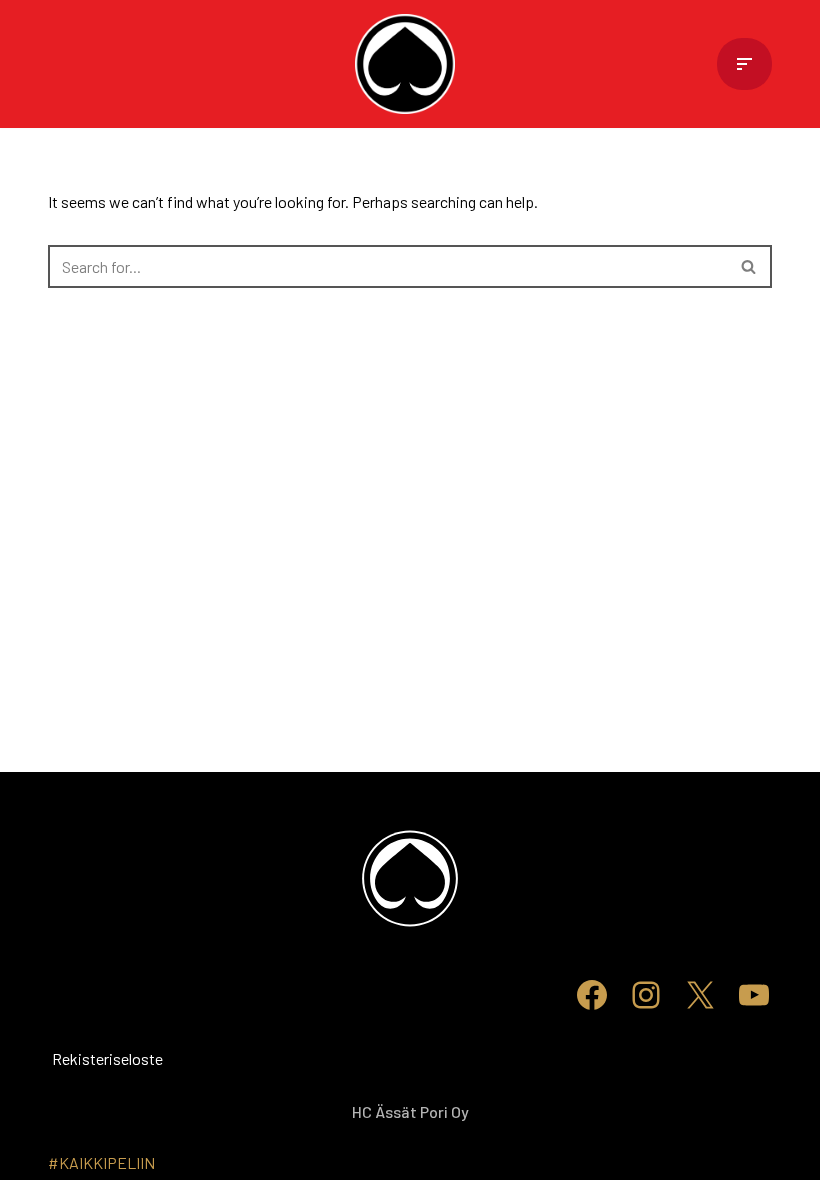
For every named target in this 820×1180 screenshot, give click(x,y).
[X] (700, 995)
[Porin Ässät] (410, 64)
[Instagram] (646, 995)
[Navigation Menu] (744, 64)
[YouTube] (754, 995)
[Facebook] (592, 995)
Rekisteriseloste (78, 1058)
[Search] (749, 266)
